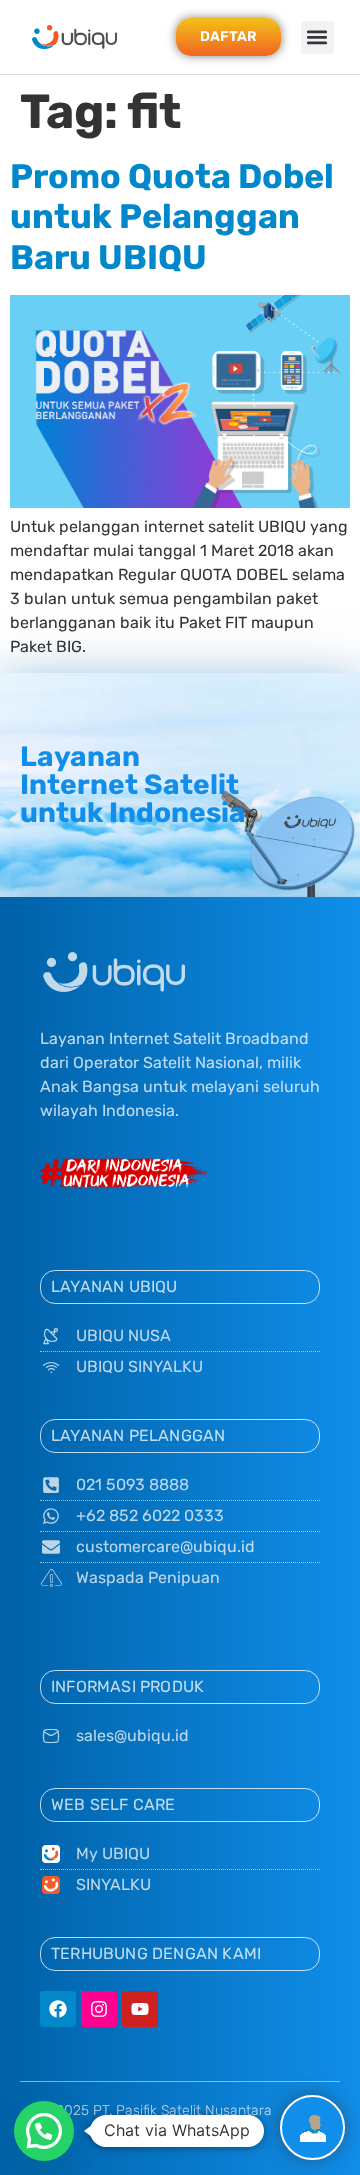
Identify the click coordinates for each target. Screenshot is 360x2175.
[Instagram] (99, 2009)
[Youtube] (140, 2009)
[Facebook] (58, 2009)
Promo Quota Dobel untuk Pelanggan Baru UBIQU (172, 217)
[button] (317, 37)
